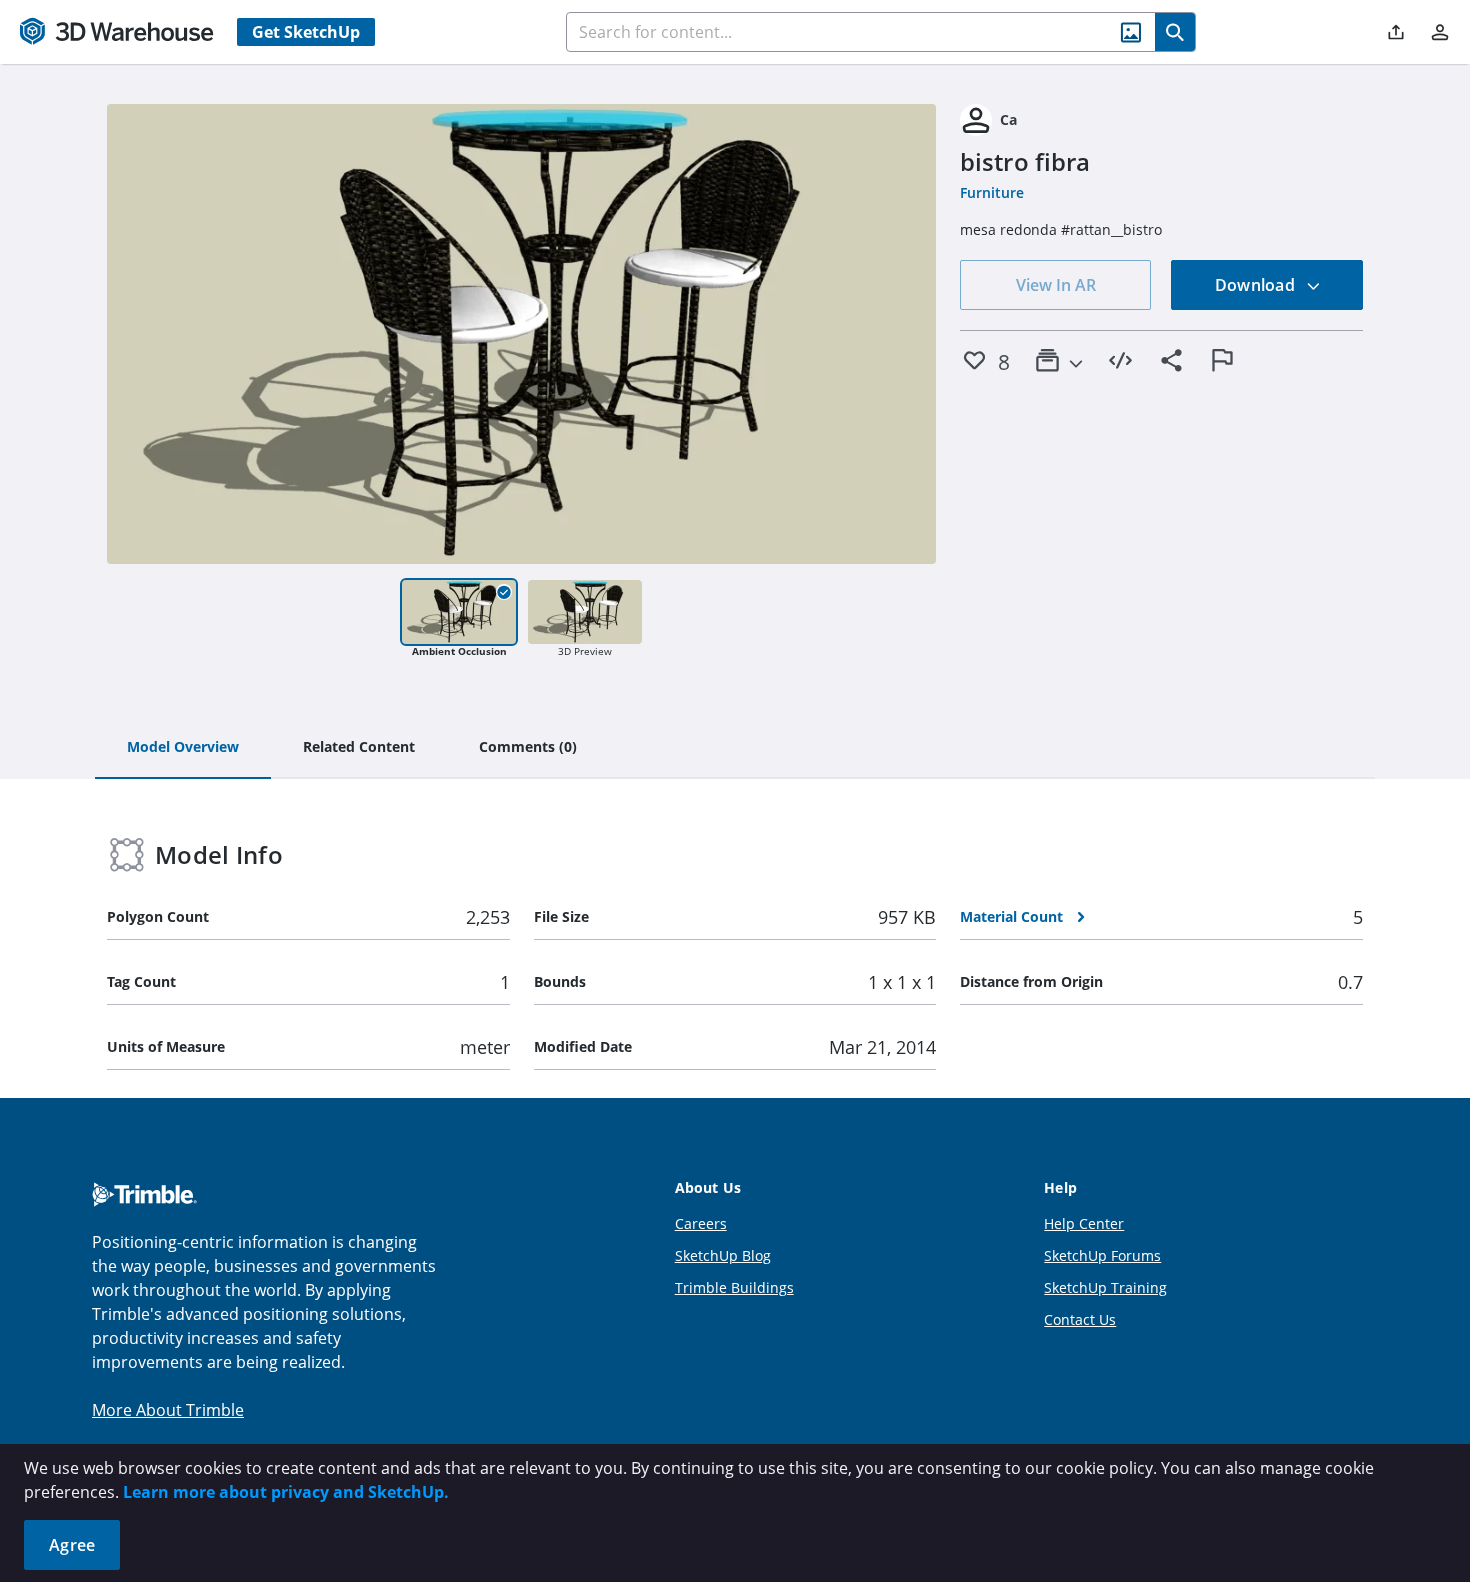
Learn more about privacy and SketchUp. (286, 1492)
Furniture (992, 192)
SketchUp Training (1105, 1287)
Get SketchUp (306, 32)
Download (1257, 285)
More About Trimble (168, 1410)
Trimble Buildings (734, 1287)
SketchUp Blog (723, 1255)
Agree (72, 1545)
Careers (701, 1223)
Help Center (1084, 1223)
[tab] (183, 748)
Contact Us (1080, 1319)
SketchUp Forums (1102, 1255)
